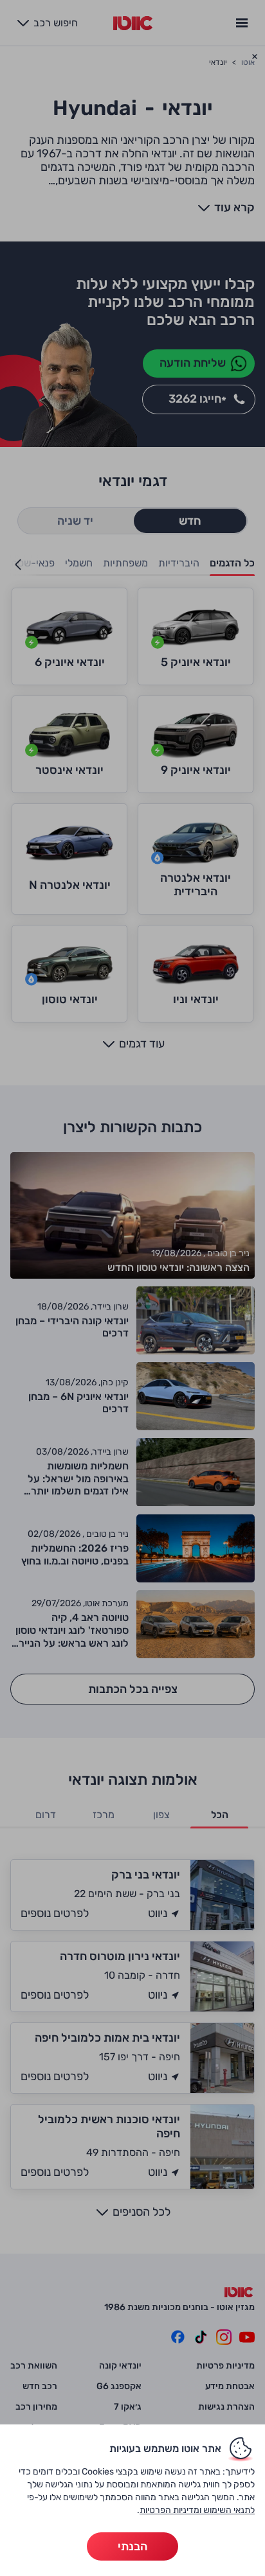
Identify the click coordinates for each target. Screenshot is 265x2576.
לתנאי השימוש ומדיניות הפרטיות (197, 2510)
